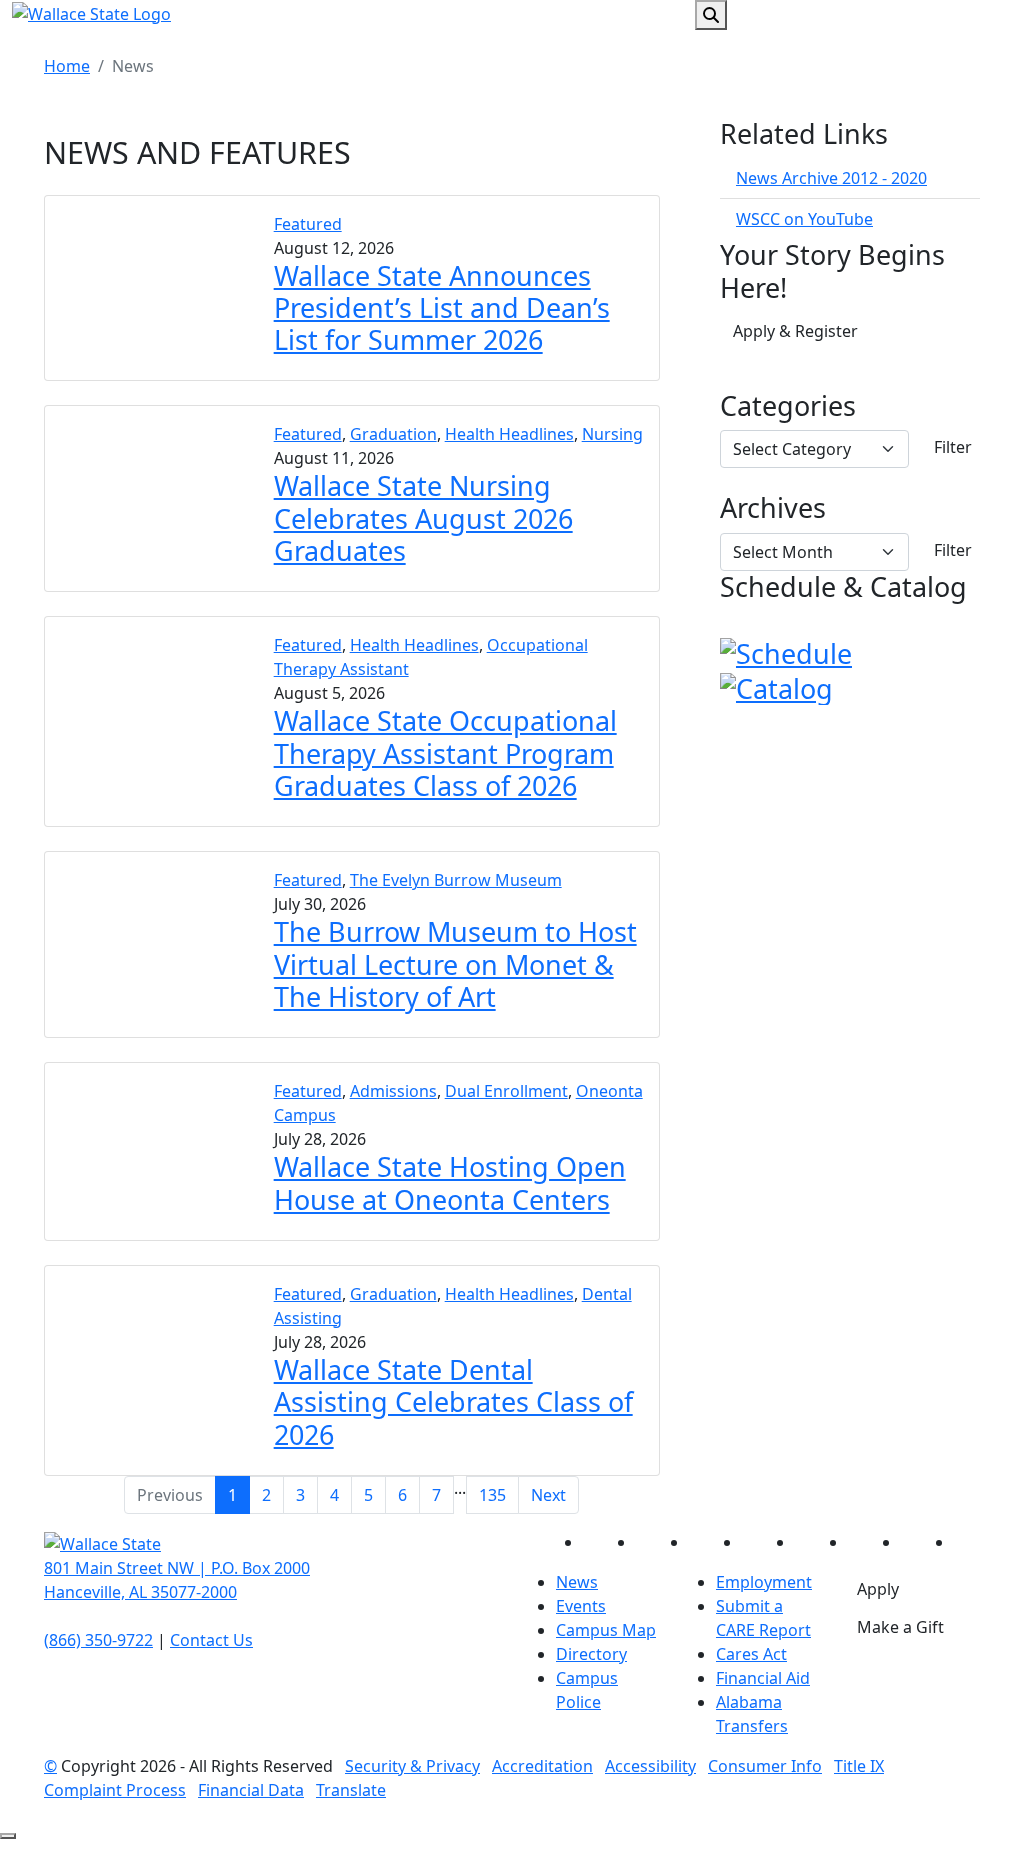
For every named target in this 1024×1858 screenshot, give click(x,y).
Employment (764, 1582)
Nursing (612, 434)
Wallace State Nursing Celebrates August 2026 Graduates (423, 518)
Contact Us (211, 1640)
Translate (351, 1790)
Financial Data (251, 1790)
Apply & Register (795, 331)
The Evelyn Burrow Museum (456, 880)
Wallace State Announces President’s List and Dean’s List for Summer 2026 (442, 308)
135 (492, 1495)
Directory (591, 1654)
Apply (878, 1589)
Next (548, 1495)
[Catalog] (776, 685)
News (577, 1582)
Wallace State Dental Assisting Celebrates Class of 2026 (453, 1402)
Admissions (393, 1091)
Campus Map (606, 1630)
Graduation (393, 434)
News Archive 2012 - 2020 (831, 178)
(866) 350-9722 (98, 1640)
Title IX (859, 1766)
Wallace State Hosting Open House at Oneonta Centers (450, 1182)
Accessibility (650, 1766)
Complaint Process (115, 1790)
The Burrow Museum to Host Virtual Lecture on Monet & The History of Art (455, 964)
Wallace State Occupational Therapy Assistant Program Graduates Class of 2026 (445, 753)
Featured (308, 224)
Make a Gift (900, 1627)
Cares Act (751, 1654)
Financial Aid (763, 1678)
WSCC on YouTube (804, 219)
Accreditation (542, 1766)
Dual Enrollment (506, 1091)
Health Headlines (509, 434)
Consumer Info (765, 1766)
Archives (773, 508)
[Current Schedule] (786, 650)
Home (67, 66)
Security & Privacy (412, 1766)
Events (581, 1606)
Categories (788, 406)
